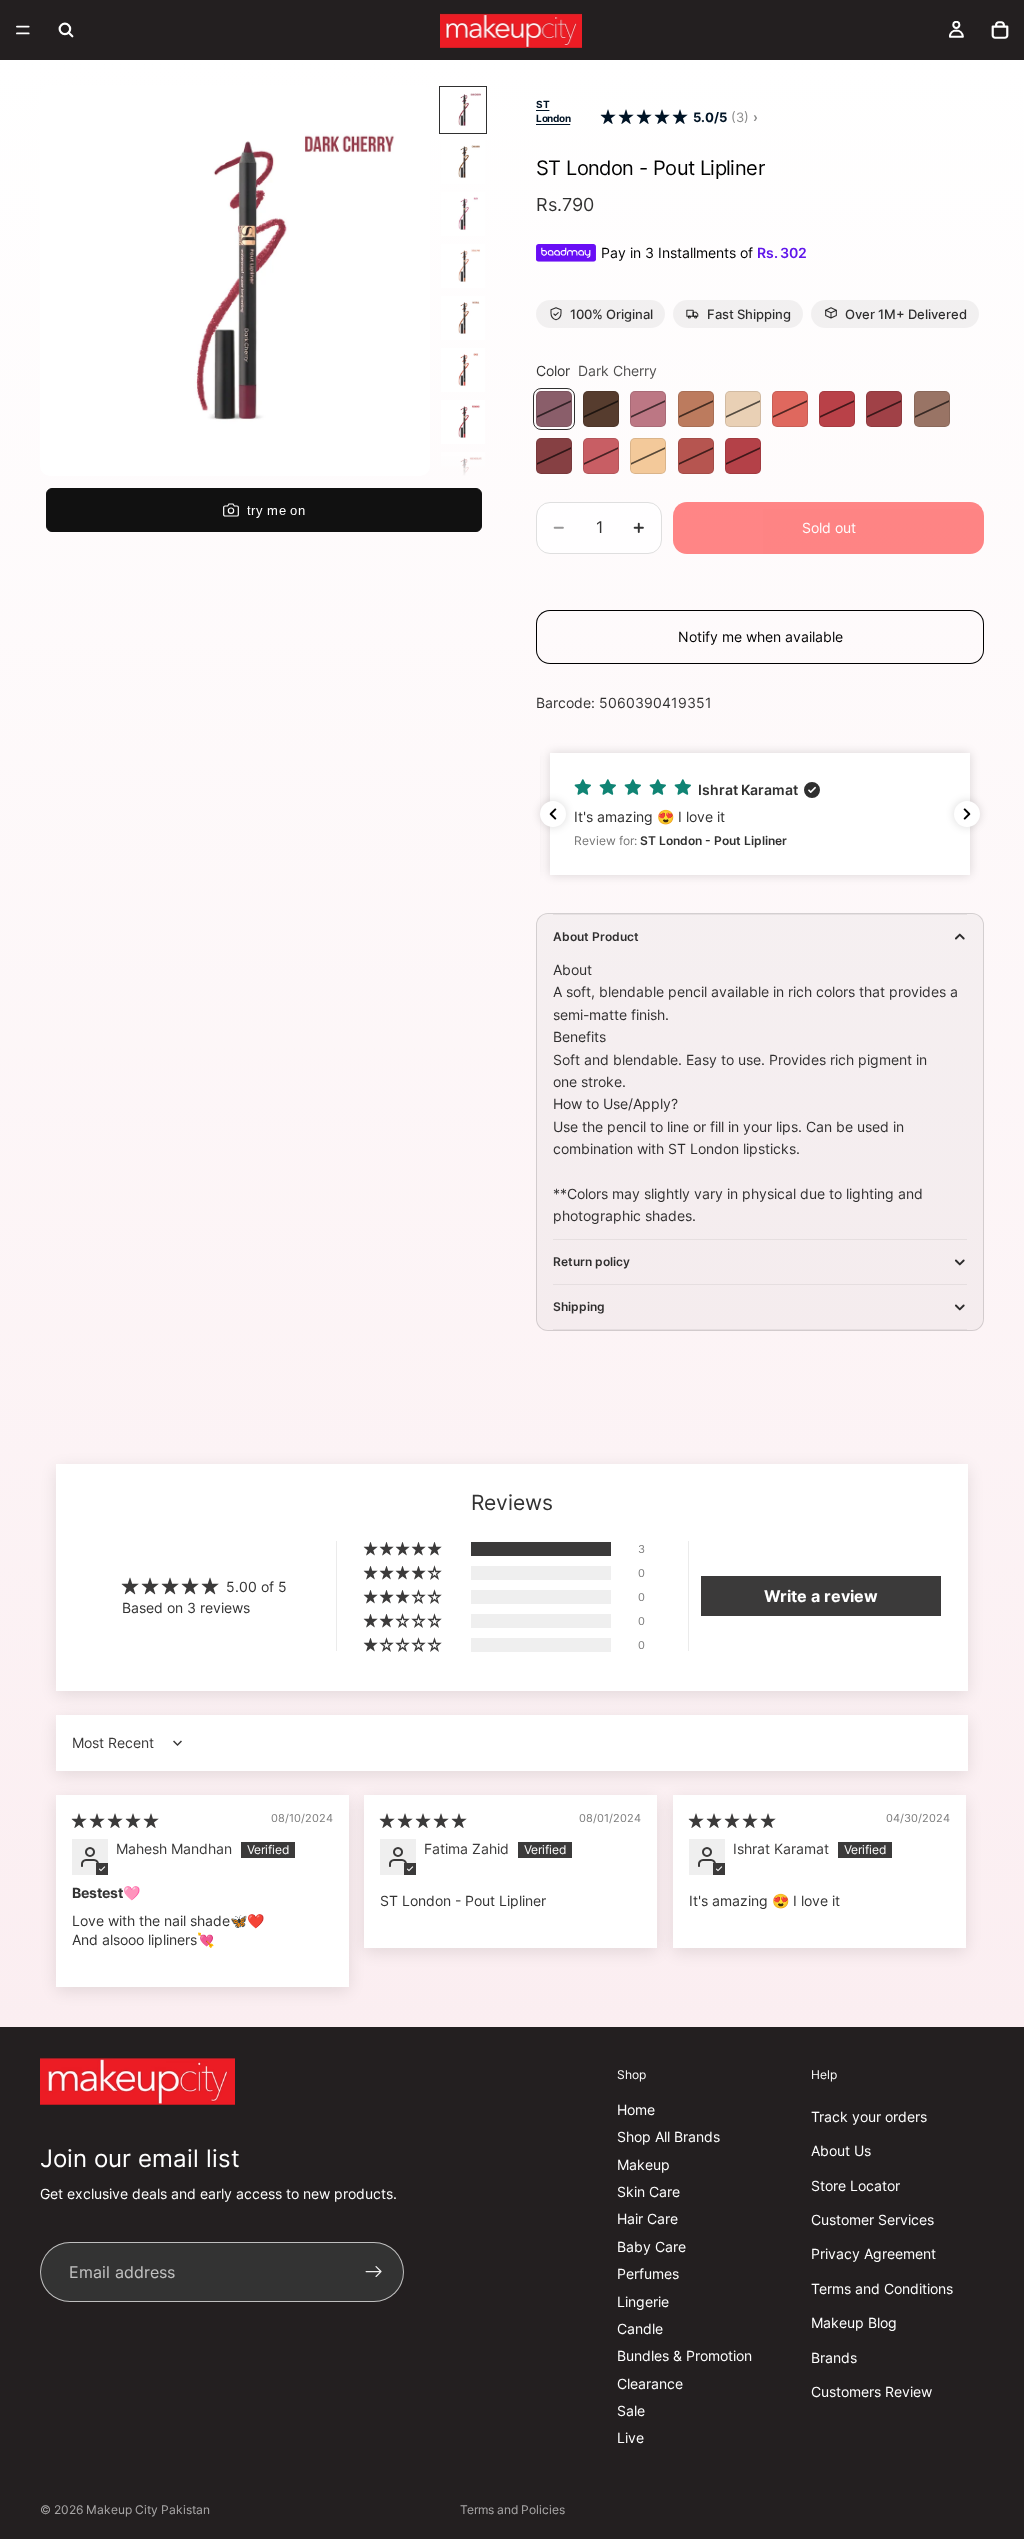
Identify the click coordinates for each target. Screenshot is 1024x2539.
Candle (640, 2328)
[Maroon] (696, 456)
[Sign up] (374, 2272)
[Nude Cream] (932, 409)
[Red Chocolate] (884, 409)
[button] (644, 117)
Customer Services (872, 2219)
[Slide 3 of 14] (463, 214)
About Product (596, 936)
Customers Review (871, 2391)
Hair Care (647, 2218)
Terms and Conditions (882, 2288)
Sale (631, 2410)
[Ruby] (648, 409)
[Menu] (23, 30)
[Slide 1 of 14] (463, 110)
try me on (276, 510)
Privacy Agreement (873, 2253)
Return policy (591, 1261)
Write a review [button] (821, 1596)
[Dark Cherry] (554, 409)
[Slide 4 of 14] (463, 266)
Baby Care (651, 2246)
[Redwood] (837, 409)
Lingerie (643, 2300)
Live (630, 2437)
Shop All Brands (668, 2136)
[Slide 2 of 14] (463, 162)
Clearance (650, 2383)
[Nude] (648, 456)
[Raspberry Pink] (743, 456)
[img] (115, 1820)
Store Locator (855, 2185)
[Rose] (601, 456)
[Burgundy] (554, 456)
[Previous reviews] (553, 814)
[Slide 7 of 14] (463, 422)
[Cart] (1000, 30)
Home (636, 2109)
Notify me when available (760, 636)
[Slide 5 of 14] (463, 318)
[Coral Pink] (696, 409)
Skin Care (648, 2191)
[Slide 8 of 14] (463, 474)
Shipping (579, 1306)
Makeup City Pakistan (148, 2509)
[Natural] (743, 409)
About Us (841, 2150)
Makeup (643, 2164)
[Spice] (790, 409)
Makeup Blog (854, 2322)
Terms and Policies (512, 2509)
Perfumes (648, 2273)
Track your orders (869, 2116)
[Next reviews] (967, 814)
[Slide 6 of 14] (463, 370)
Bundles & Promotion (684, 2355)
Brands (834, 2356)
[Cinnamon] (601, 409)
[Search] (66, 30)
